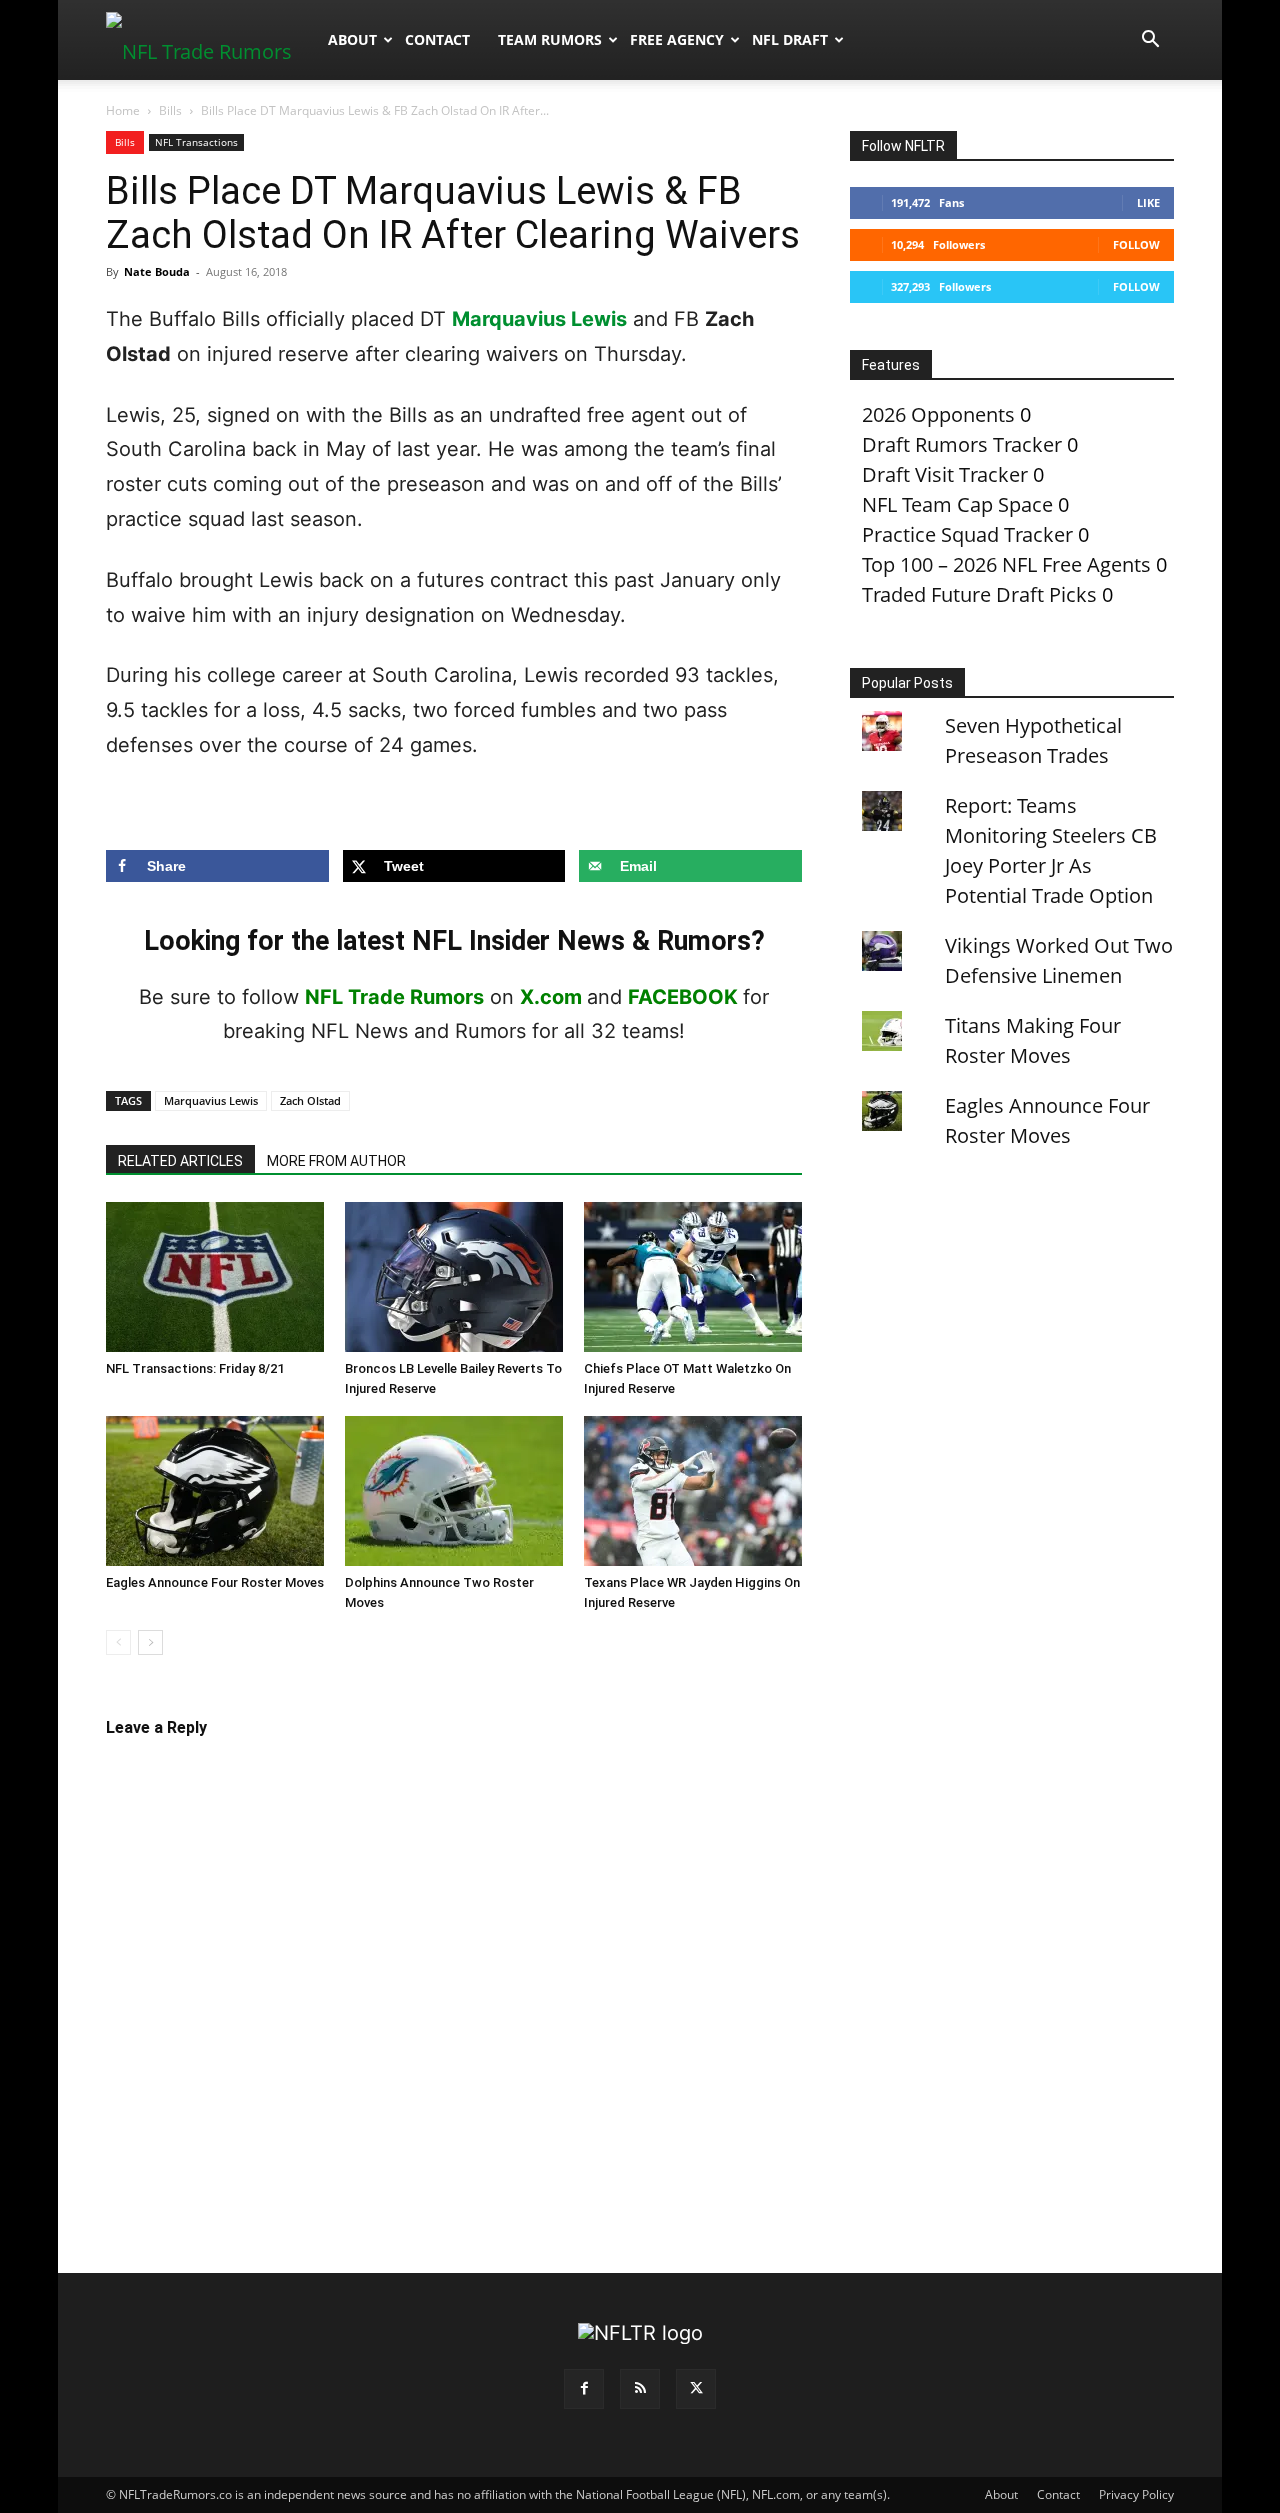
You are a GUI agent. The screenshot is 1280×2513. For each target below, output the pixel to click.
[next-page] (150, 1642)
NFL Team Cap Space (957, 504)
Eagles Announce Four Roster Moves (215, 1582)
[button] (1150, 39)
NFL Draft (790, 39)
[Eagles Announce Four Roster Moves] (215, 1491)
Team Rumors (550, 39)
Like (1148, 202)
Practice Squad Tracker (967, 534)
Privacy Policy (1136, 2494)
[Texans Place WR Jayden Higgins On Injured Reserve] (693, 1491)
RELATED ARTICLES (180, 1161)
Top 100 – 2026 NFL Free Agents (1006, 564)
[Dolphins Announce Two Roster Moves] (454, 1491)
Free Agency (677, 39)
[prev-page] (118, 1642)
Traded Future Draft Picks (979, 594)
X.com (551, 997)
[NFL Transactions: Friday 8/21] (215, 1277)
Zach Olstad (310, 1100)
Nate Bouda (157, 271)
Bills (170, 110)
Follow (1136, 244)
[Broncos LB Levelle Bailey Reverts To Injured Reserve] (454, 1277)
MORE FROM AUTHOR (336, 1161)
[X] (696, 2389)
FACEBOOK (683, 997)
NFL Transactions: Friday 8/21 (195, 1368)
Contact (437, 39)
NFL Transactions (196, 142)
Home (123, 110)
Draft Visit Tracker (945, 474)
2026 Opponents (938, 414)
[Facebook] (584, 2389)
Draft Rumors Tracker (962, 444)
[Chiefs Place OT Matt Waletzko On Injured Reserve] (693, 1277)
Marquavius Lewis (539, 319)
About (352, 39)
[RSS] (640, 2389)
